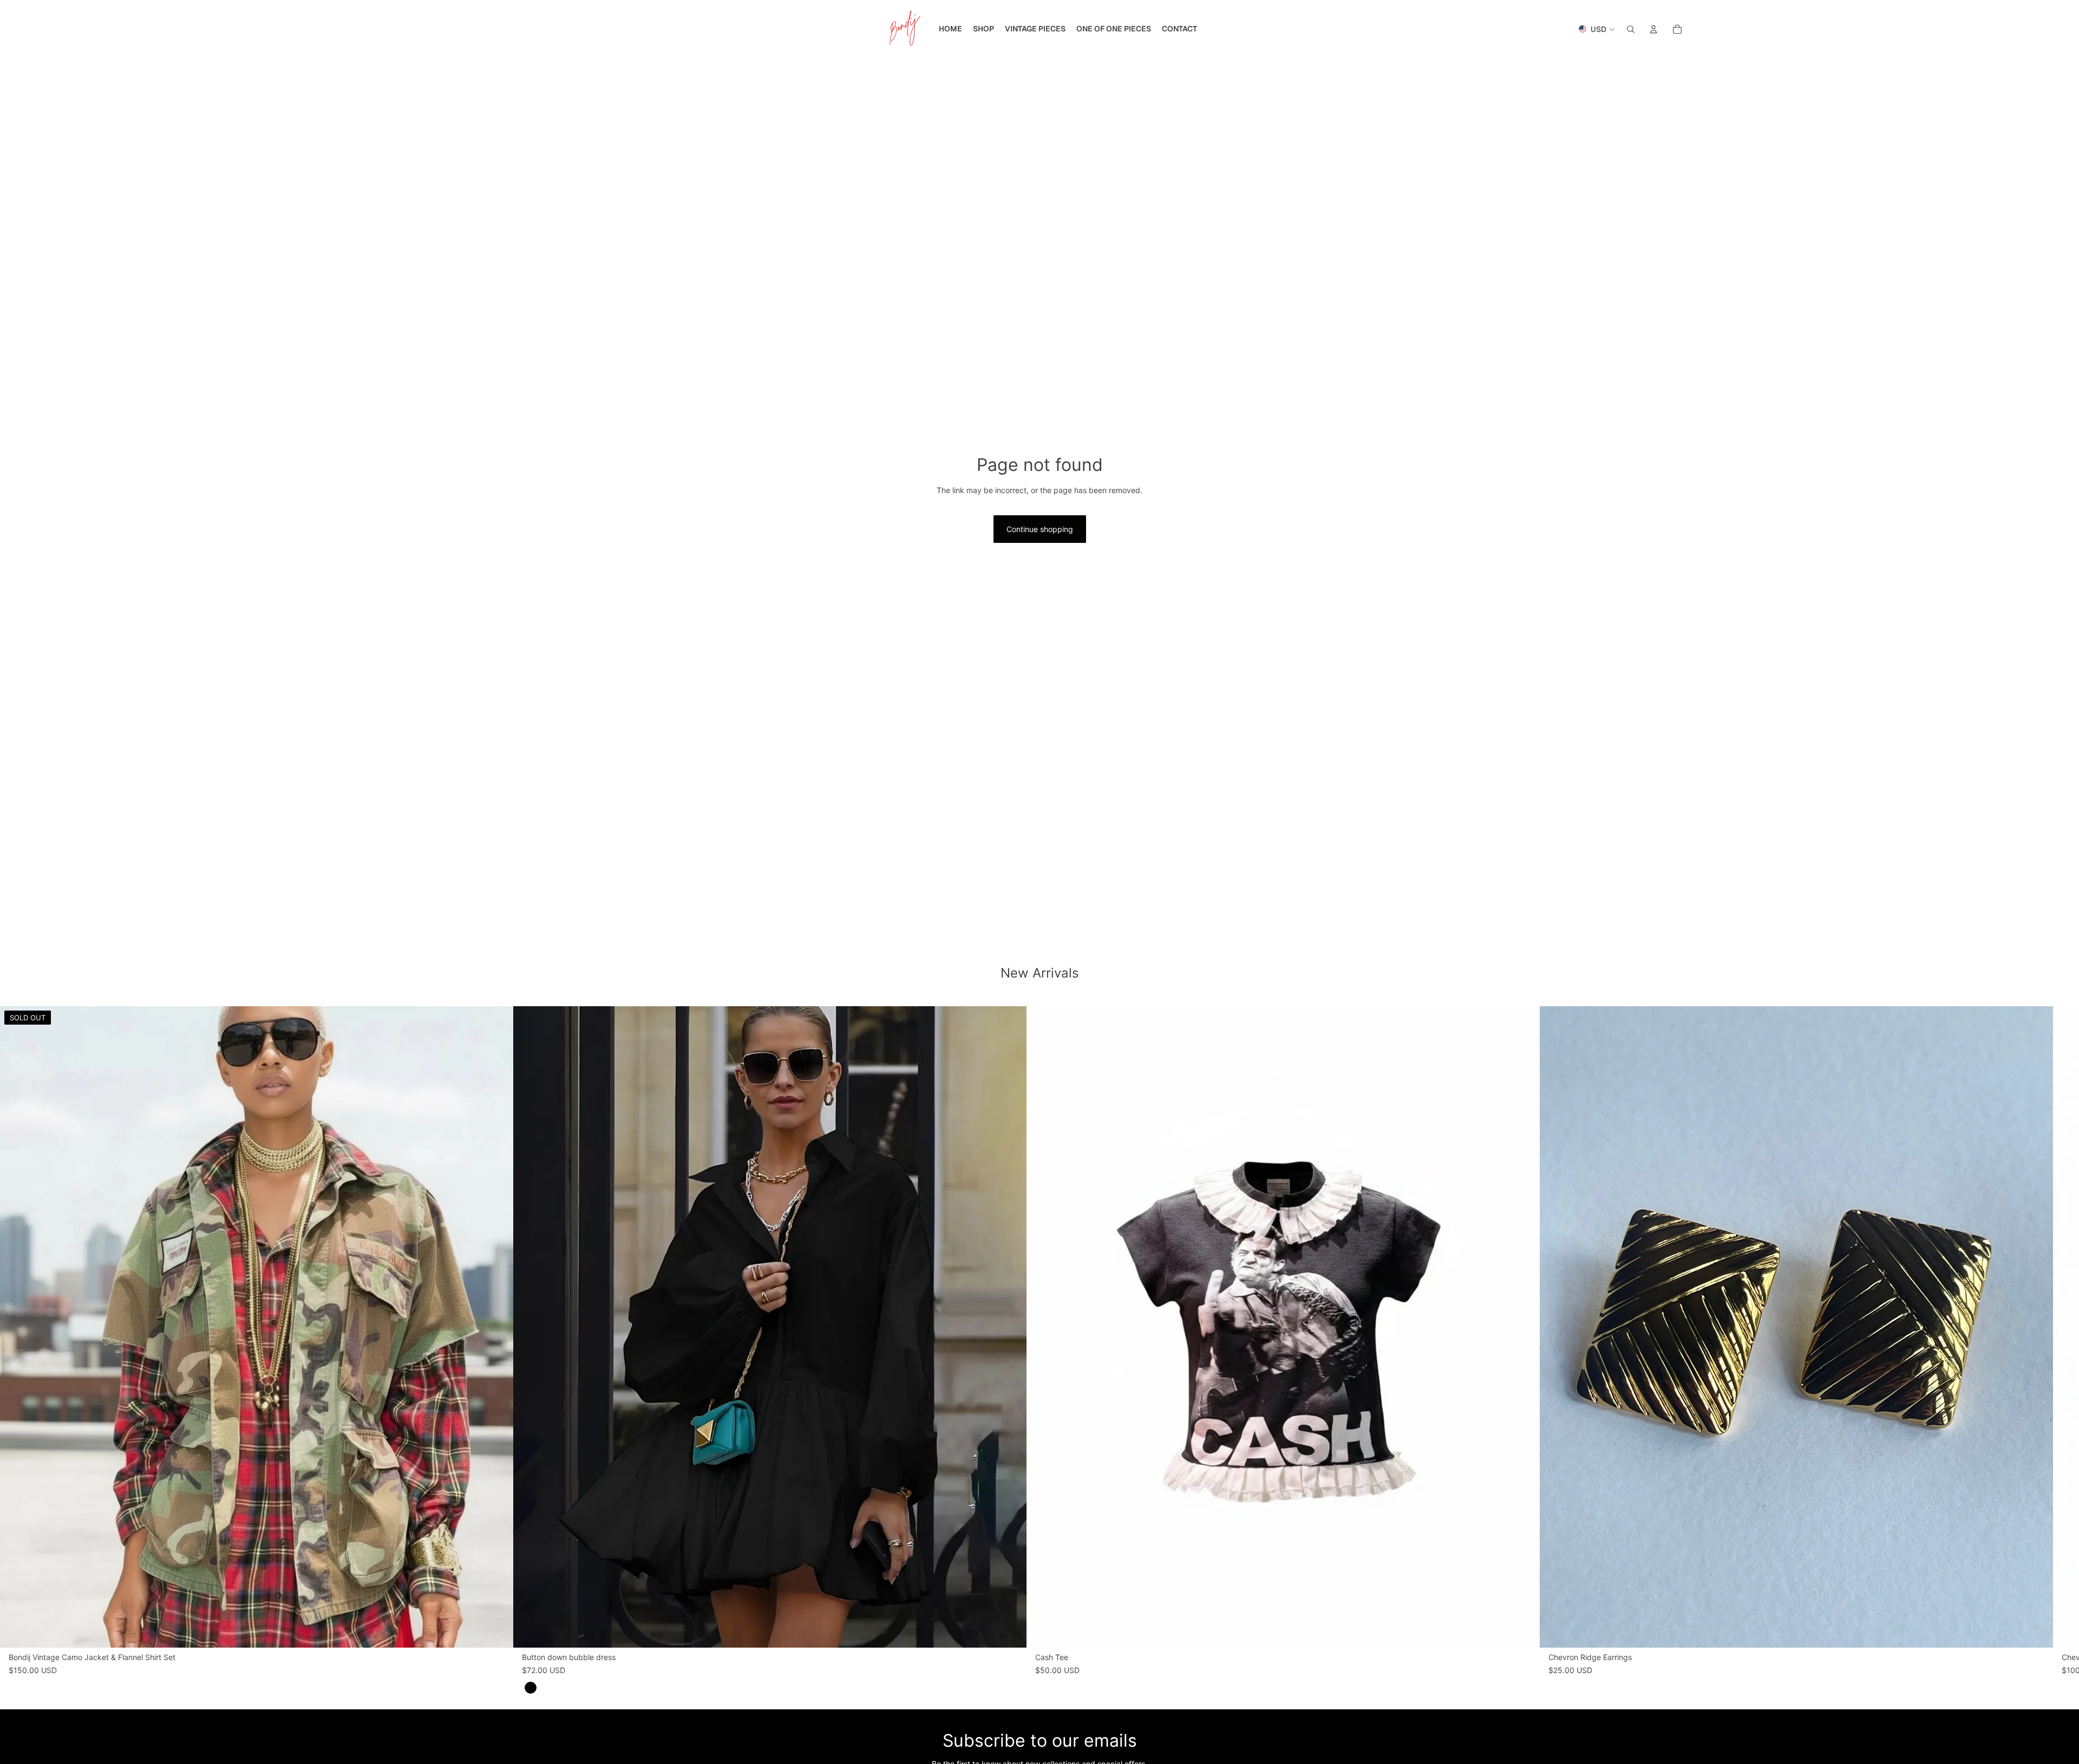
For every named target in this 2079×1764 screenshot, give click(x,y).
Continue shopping (1040, 529)
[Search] (1631, 29)
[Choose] (1010, 1631)
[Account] (1653, 29)
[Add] (1523, 1631)
